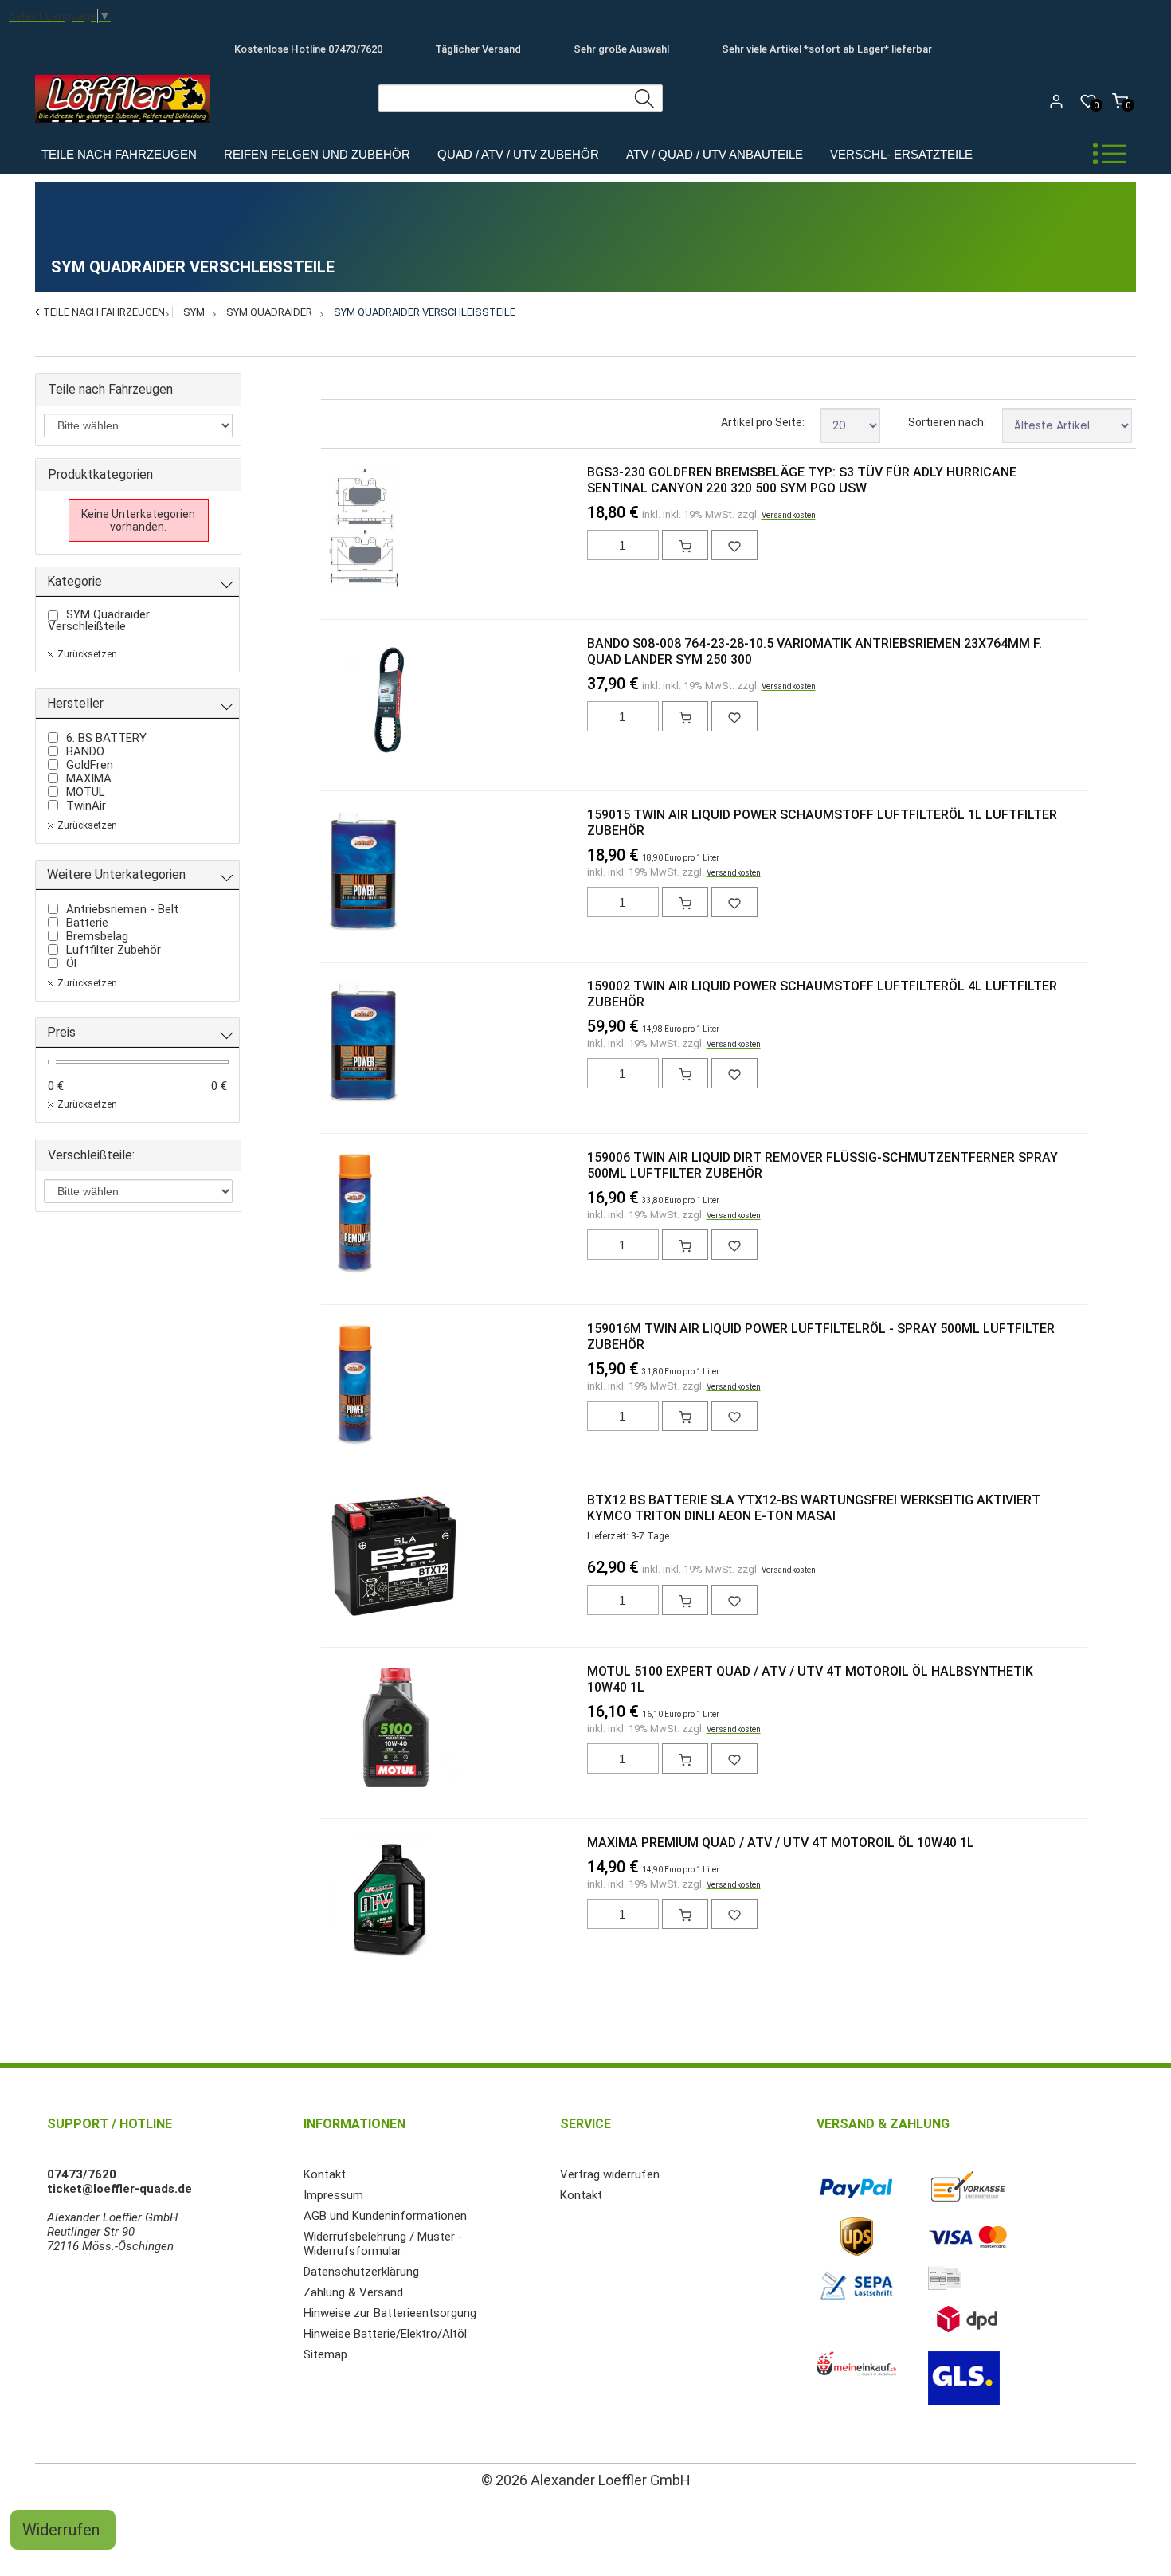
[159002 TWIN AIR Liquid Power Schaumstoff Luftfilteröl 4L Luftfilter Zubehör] (355, 1044)
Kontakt (325, 2174)
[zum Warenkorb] (685, 545)
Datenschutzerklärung (361, 2272)
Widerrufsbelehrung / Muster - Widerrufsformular (383, 2244)
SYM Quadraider (269, 312)
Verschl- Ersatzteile (901, 154)
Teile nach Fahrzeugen (119, 154)
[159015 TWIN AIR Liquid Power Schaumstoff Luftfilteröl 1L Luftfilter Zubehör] (355, 872)
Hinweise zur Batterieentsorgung (390, 2313)
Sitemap (325, 2354)
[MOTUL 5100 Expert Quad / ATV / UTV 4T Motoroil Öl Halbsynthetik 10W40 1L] (355, 1729)
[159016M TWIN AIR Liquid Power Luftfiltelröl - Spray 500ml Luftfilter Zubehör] (355, 1386)
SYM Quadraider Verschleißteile (425, 312)
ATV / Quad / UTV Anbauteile (715, 154)
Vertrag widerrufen (610, 2174)
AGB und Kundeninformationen (385, 2216)
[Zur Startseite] (126, 127)
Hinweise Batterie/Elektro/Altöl (385, 2334)
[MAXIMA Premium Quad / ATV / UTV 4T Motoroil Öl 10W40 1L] (355, 1900)
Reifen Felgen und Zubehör (317, 154)
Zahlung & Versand (353, 2292)
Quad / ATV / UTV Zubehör (518, 154)
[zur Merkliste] (734, 545)
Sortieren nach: (947, 422)
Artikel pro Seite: (763, 422)
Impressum (333, 2195)
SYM (194, 312)
